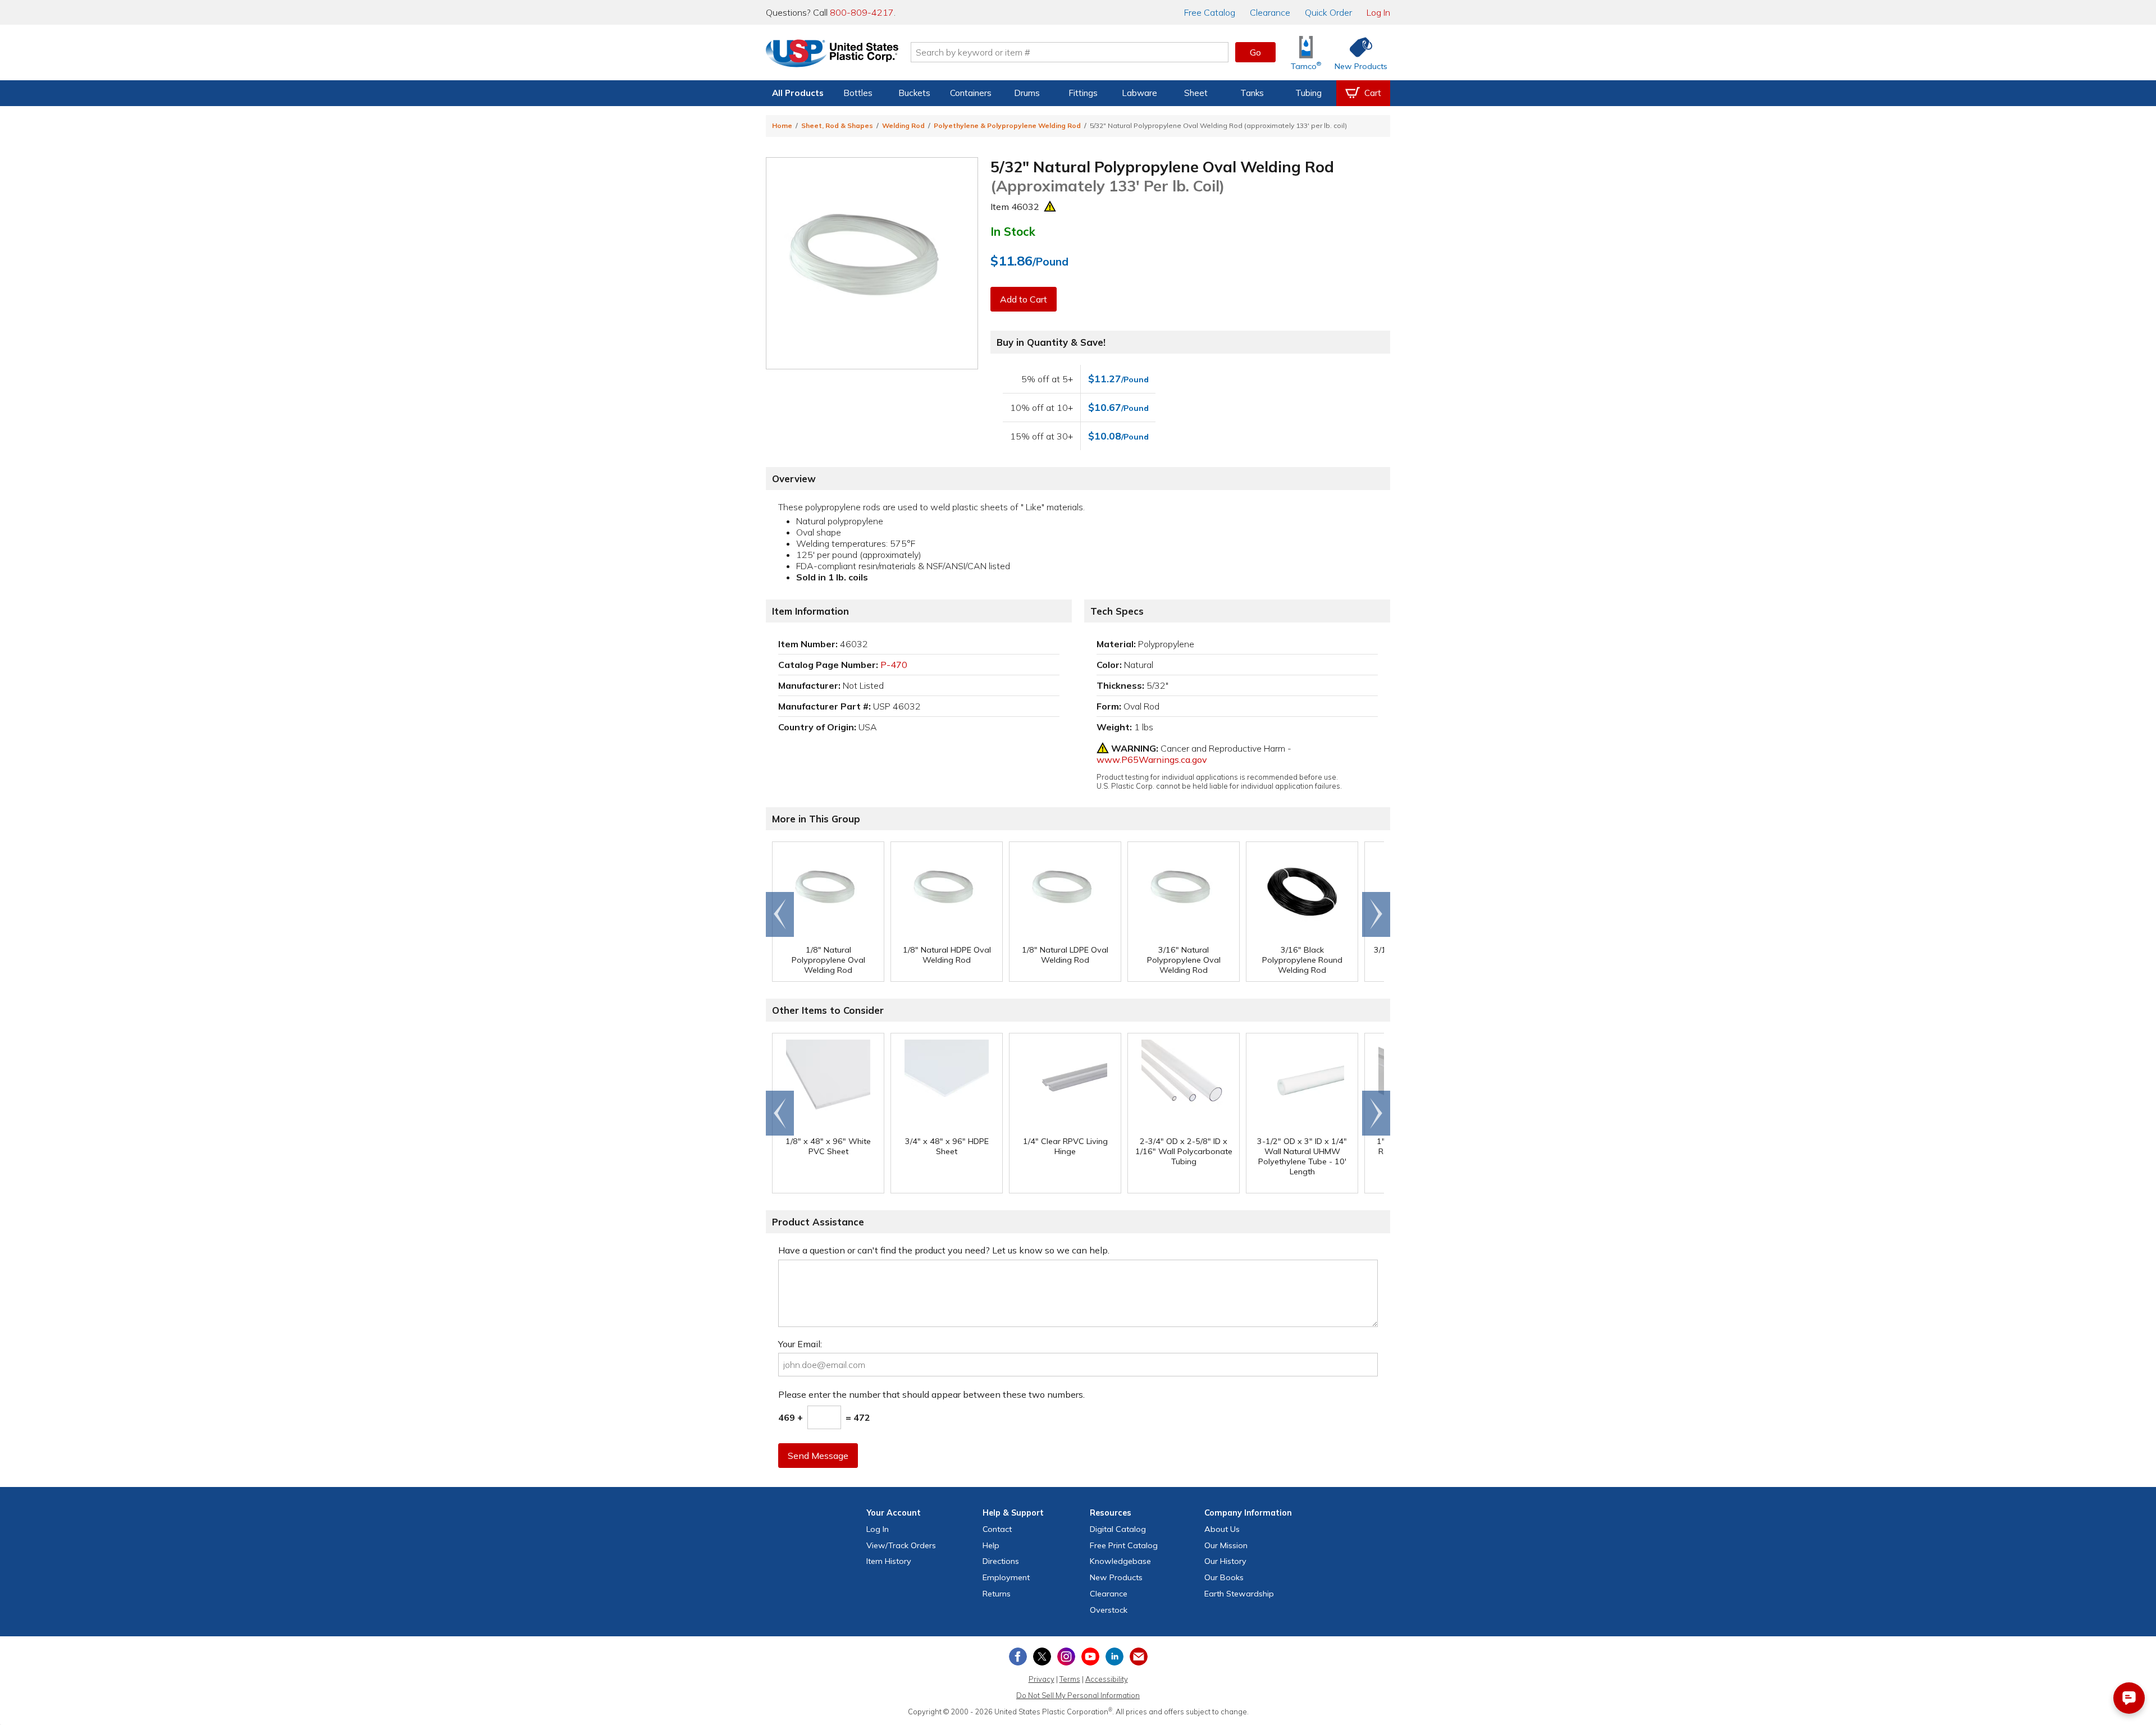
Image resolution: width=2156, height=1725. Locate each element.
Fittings (1083, 93)
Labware (1139, 93)
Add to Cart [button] (1024, 299)
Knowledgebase (1120, 1561)
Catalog (1210, 12)
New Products (1116, 1577)
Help (991, 1545)
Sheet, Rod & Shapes (837, 125)
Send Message (818, 1456)
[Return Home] (832, 54)
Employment (1006, 1577)
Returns (997, 1594)
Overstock (1109, 1610)
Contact (997, 1529)
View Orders (901, 1545)
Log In (1378, 12)
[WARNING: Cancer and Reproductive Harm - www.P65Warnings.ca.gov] (1050, 207)
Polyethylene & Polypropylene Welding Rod (1007, 125)
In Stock (1013, 231)
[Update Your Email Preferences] (1139, 1657)
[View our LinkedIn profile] (1114, 1657)
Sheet (1196, 93)
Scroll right (1376, 914)
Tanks (1252, 93)
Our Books (1224, 1577)
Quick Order (1328, 12)
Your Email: (800, 1344)
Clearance (1270, 12)
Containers (971, 93)
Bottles (858, 93)
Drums (1027, 93)
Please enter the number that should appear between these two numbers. (931, 1394)
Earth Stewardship (1239, 1594)
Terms (1070, 1679)
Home (782, 125)
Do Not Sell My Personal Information (1078, 1695)
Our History (1225, 1561)
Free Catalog (1124, 1545)
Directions (1001, 1561)
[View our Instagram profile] (1066, 1657)
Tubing (1308, 93)
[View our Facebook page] (1018, 1657)
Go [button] (1255, 52)
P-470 (894, 665)
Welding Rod (903, 125)
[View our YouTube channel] (1090, 1657)
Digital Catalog (1118, 1529)
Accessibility (1107, 1679)
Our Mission (1226, 1545)
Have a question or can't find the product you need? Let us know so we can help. (944, 1250)
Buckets (914, 93)
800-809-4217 (862, 12)
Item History (889, 1561)
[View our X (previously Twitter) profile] (1042, 1657)
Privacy (1042, 1679)
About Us (1222, 1529)
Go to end (780, 914)
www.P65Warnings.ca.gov (1152, 759)
